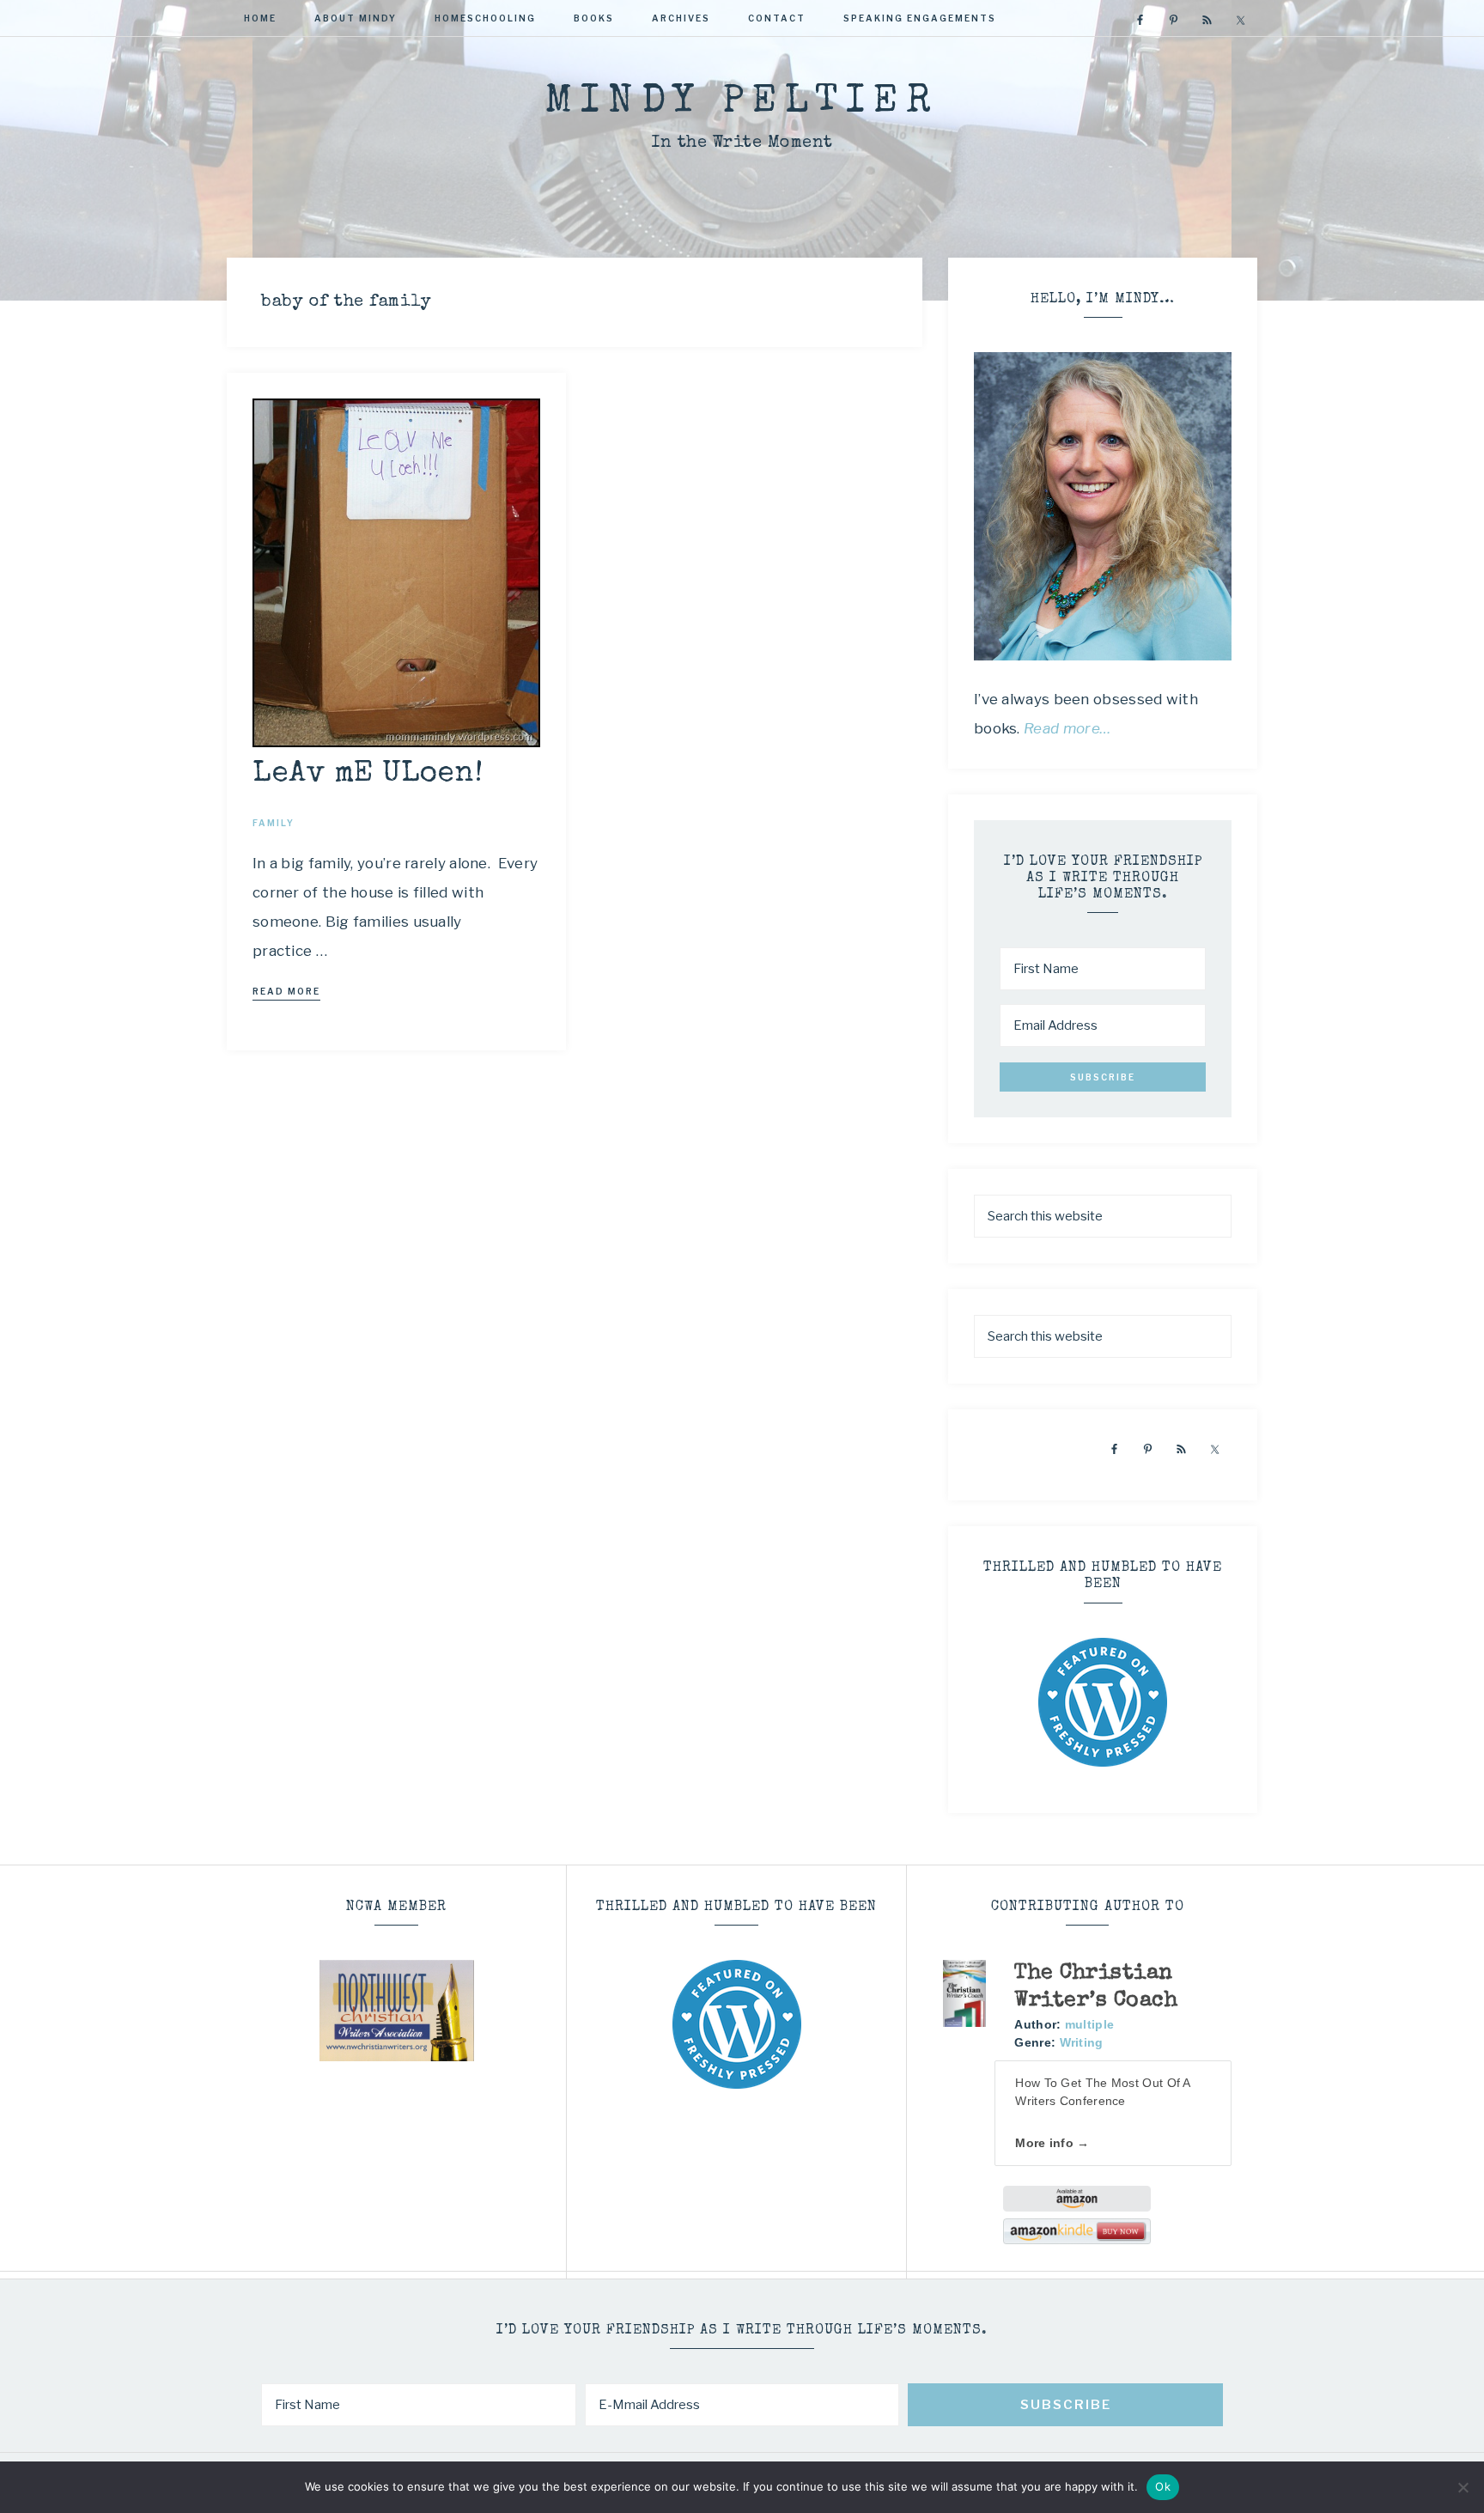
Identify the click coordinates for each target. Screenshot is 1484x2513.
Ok (1163, 2486)
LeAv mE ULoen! (368, 774)
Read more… (1067, 728)
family (274, 823)
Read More (286, 991)
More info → (1052, 2143)
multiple (1089, 2024)
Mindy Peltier (742, 103)
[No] (1463, 2487)
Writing (1082, 2042)
